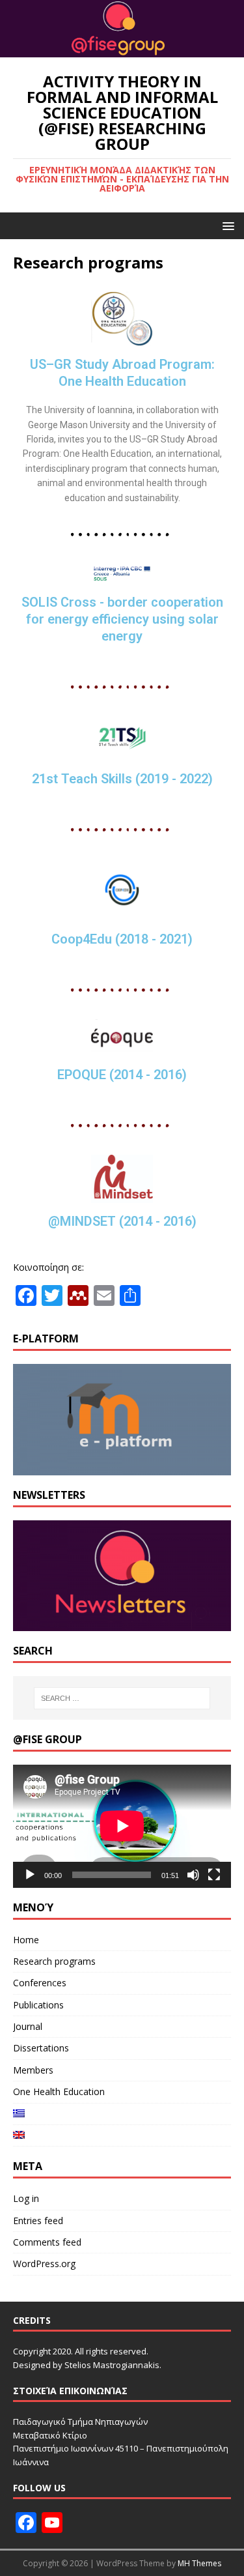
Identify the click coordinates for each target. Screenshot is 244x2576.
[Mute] (193, 1875)
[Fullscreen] (214, 1875)
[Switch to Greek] (122, 2114)
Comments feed (47, 2242)
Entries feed (38, 2221)
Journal (28, 2026)
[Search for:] (122, 1698)
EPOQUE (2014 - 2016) (122, 1075)
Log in (26, 2198)
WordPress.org (44, 2264)
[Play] (30, 1875)
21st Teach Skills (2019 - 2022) (122, 779)
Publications (38, 2005)
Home (26, 1940)
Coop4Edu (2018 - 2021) (122, 939)
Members (33, 2070)
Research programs (54, 1961)
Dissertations (41, 2048)
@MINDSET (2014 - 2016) (122, 1221)
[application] (122, 1826)
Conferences (40, 1983)
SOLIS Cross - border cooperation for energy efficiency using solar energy (122, 619)
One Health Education (59, 2091)
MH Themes (199, 2563)
